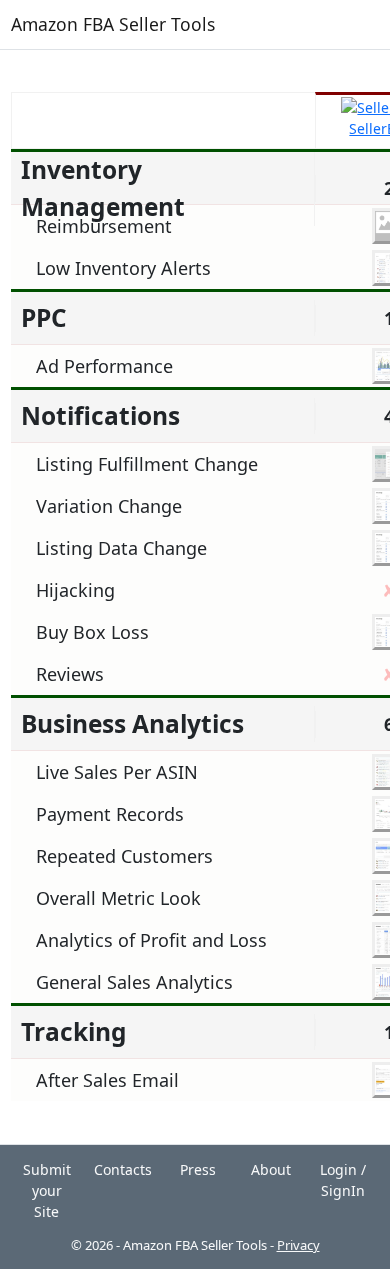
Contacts (123, 1169)
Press (198, 1169)
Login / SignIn (343, 1180)
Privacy (298, 1245)
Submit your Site (47, 1190)
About (271, 1169)
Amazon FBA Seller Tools (113, 24)
